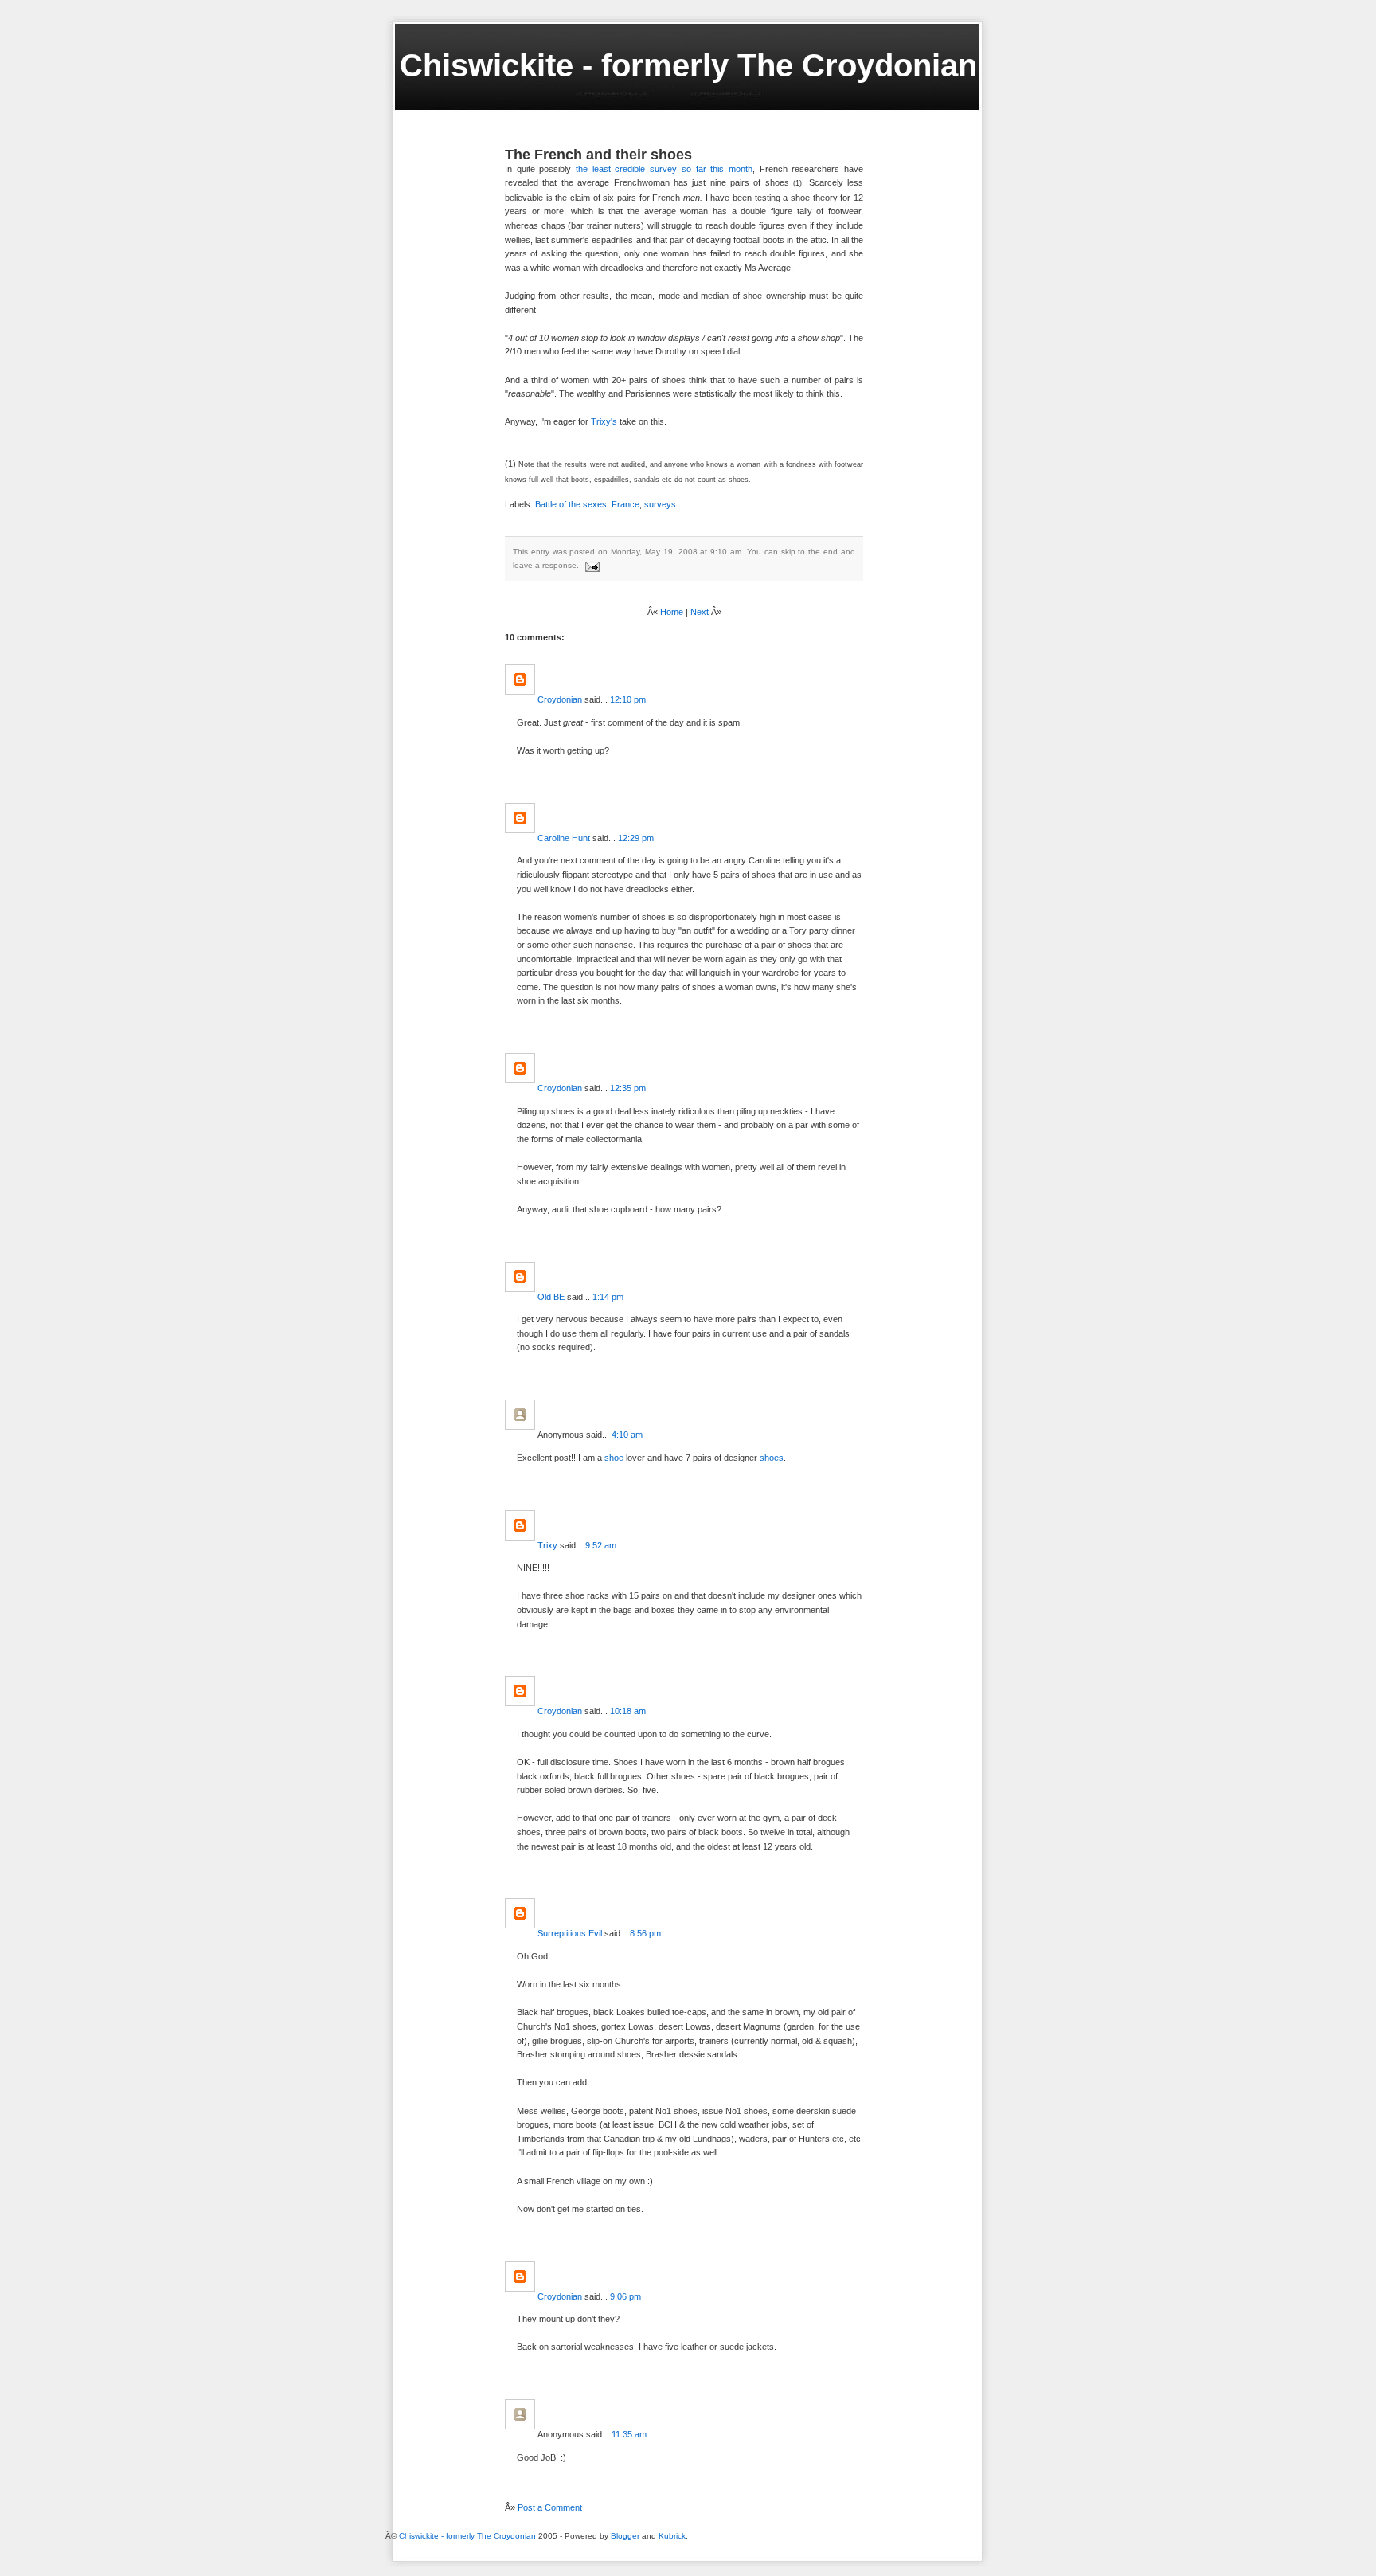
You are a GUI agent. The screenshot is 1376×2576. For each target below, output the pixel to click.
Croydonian (560, 699)
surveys (660, 504)
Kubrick (672, 2536)
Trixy (547, 1545)
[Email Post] (590, 565)
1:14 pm (608, 1297)
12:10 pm (628, 699)
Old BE (551, 1297)
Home (672, 612)
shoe (614, 1458)
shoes (772, 1458)
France (625, 504)
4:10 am (627, 1435)
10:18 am (628, 1711)
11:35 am (629, 2434)
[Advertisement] (429, 2553)
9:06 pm (625, 2296)
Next (700, 612)
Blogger (625, 2536)
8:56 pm (645, 1933)
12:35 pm (628, 1088)
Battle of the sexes (571, 504)
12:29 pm (636, 838)
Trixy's (604, 421)
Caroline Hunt (564, 838)
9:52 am (601, 1545)
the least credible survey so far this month (664, 169)
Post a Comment (550, 2507)
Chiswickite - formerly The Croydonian (688, 65)
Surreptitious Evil (570, 1933)
